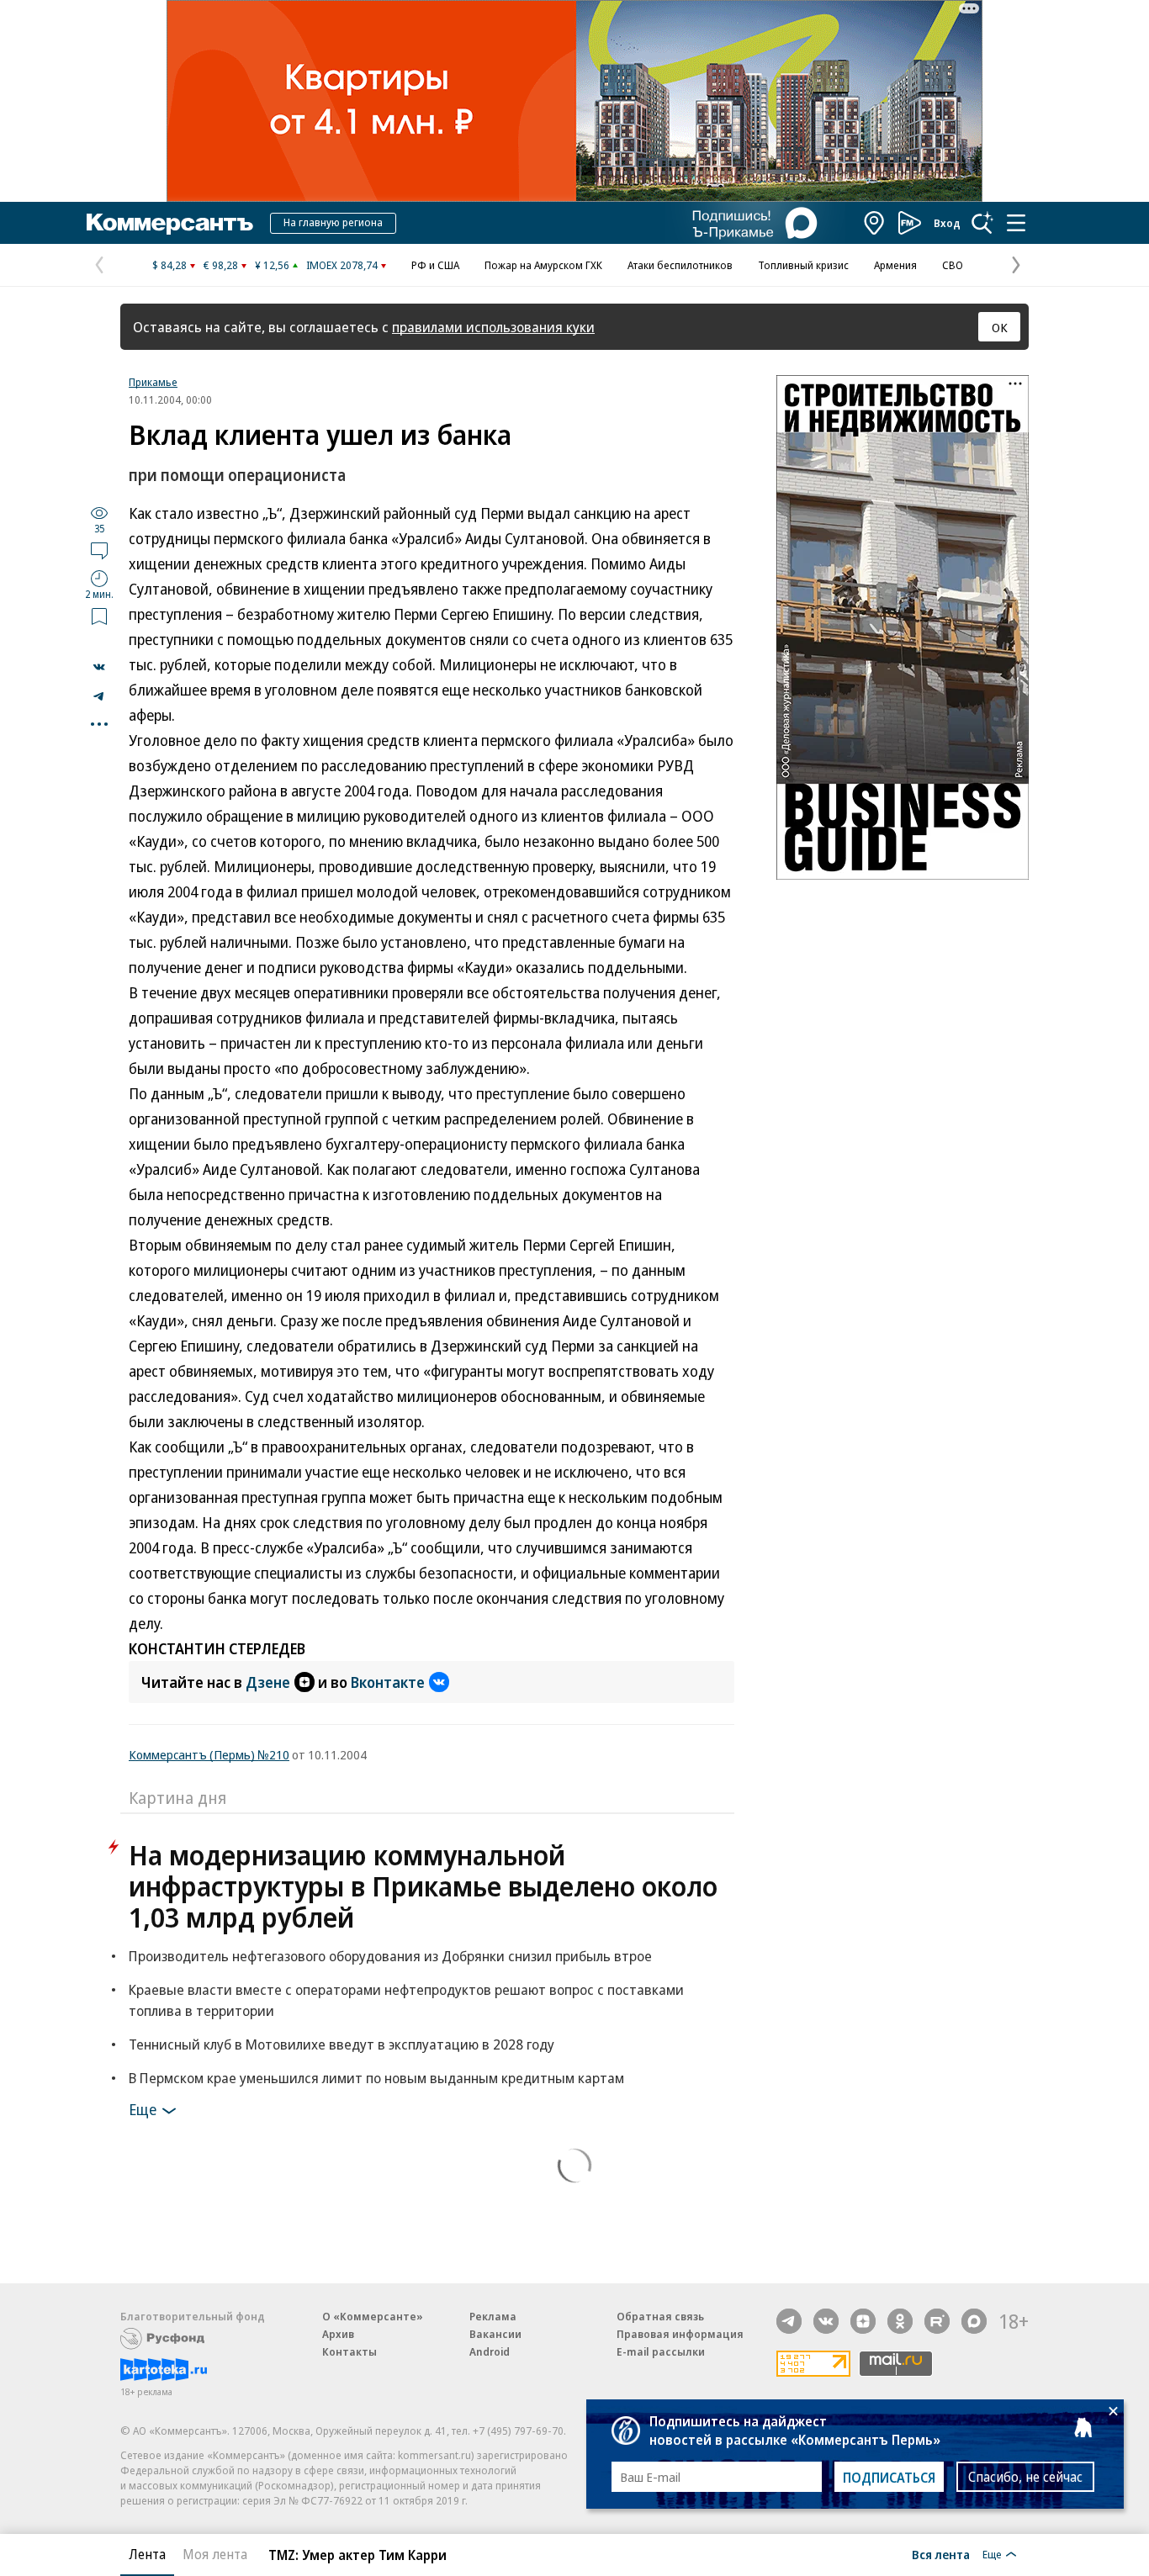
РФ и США (435, 265)
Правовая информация (680, 2334)
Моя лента (215, 2554)
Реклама (493, 2316)
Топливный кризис (803, 265)
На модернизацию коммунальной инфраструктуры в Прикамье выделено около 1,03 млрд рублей (423, 1886)
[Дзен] (863, 2321)
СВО (953, 265)
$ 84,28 (169, 265)
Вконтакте (388, 1682)
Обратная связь (660, 2316)
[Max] (974, 2321)
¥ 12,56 (272, 265)
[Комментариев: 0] (99, 550)
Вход (947, 223)
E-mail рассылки (661, 2351)
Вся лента (941, 2554)
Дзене (268, 1682)
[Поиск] (982, 223)
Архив (338, 2334)
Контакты (349, 2351)
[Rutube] (937, 2321)
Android (490, 2351)
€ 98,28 (221, 265)
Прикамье (153, 382)
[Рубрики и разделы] (1016, 223)
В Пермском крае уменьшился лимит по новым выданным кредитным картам (376, 2078)
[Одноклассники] (900, 2321)
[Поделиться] (99, 667)
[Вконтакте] (826, 2321)
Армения (895, 265)
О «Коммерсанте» (373, 2316)
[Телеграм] (789, 2321)
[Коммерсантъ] (170, 223)
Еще (143, 2109)
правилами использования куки (493, 327)
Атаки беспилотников (680, 265)
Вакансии (495, 2334)
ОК (1000, 327)
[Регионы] (875, 223)
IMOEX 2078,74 (342, 265)
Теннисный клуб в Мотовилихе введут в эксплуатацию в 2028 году (342, 2044)
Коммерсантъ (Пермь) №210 (209, 1754)
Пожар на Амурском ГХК (543, 265)
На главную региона (333, 222)
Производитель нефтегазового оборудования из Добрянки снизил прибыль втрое (390, 1956)
